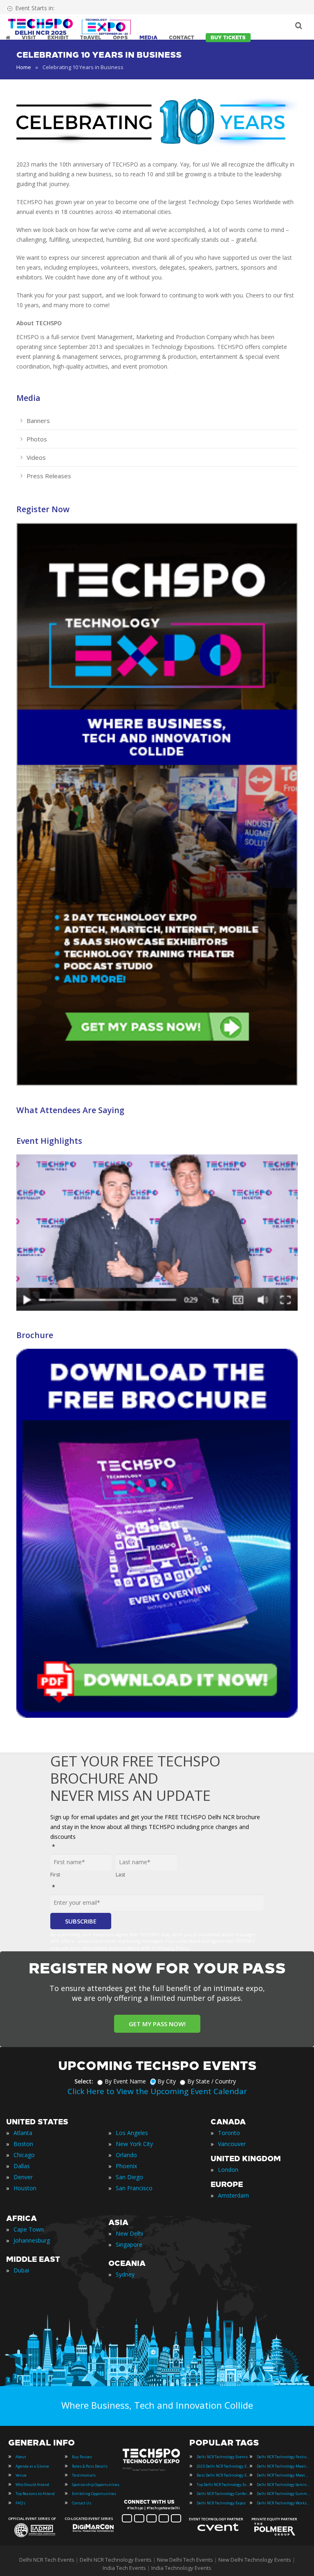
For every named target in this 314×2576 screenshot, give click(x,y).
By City (167, 2081)
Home (24, 67)
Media (28, 398)
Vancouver (232, 2144)
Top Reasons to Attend (35, 2494)
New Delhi (129, 2233)
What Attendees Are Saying (70, 1110)
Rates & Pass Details (90, 2466)
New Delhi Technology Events (255, 2560)
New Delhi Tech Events (185, 2560)
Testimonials (84, 2475)
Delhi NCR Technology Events (222, 2457)
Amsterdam (233, 2195)
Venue (21, 2475)
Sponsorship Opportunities (96, 2485)
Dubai (21, 2270)
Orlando (126, 2155)
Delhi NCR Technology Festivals (283, 2457)
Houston (25, 2188)
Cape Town (29, 2229)
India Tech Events (124, 2568)
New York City (134, 2144)
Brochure (35, 1335)
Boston (23, 2144)
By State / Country (212, 2081)
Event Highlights (49, 1141)
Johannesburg (32, 2240)
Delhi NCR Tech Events (47, 2560)
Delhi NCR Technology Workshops (283, 2503)
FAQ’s (20, 2503)
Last (120, 1875)
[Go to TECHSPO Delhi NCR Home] (70, 27)
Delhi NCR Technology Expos (221, 2503)
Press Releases (49, 476)
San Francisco (134, 2188)
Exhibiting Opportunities (94, 2494)
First (55, 1875)
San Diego (129, 2177)
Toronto (229, 2133)
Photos (37, 439)
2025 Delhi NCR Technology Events (223, 2466)
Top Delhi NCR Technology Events (223, 2485)
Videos (36, 457)
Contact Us (82, 2503)
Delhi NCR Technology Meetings (283, 2466)
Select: (84, 2081)
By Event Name (125, 2081)
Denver (23, 2177)
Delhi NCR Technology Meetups (283, 2475)
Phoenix (126, 2166)
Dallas (22, 2166)
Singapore (129, 2244)
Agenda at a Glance (32, 2466)
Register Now (43, 509)
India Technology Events (181, 2568)
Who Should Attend (32, 2485)
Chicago (24, 2155)
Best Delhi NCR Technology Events (223, 2475)
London (228, 2170)
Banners (38, 421)
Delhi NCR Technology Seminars (283, 2485)
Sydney (125, 2274)
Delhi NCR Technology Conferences (223, 2494)
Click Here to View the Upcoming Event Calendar (157, 2091)
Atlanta (23, 2133)
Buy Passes (82, 2457)
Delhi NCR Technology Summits (283, 2494)
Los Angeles (132, 2133)
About (21, 2457)
